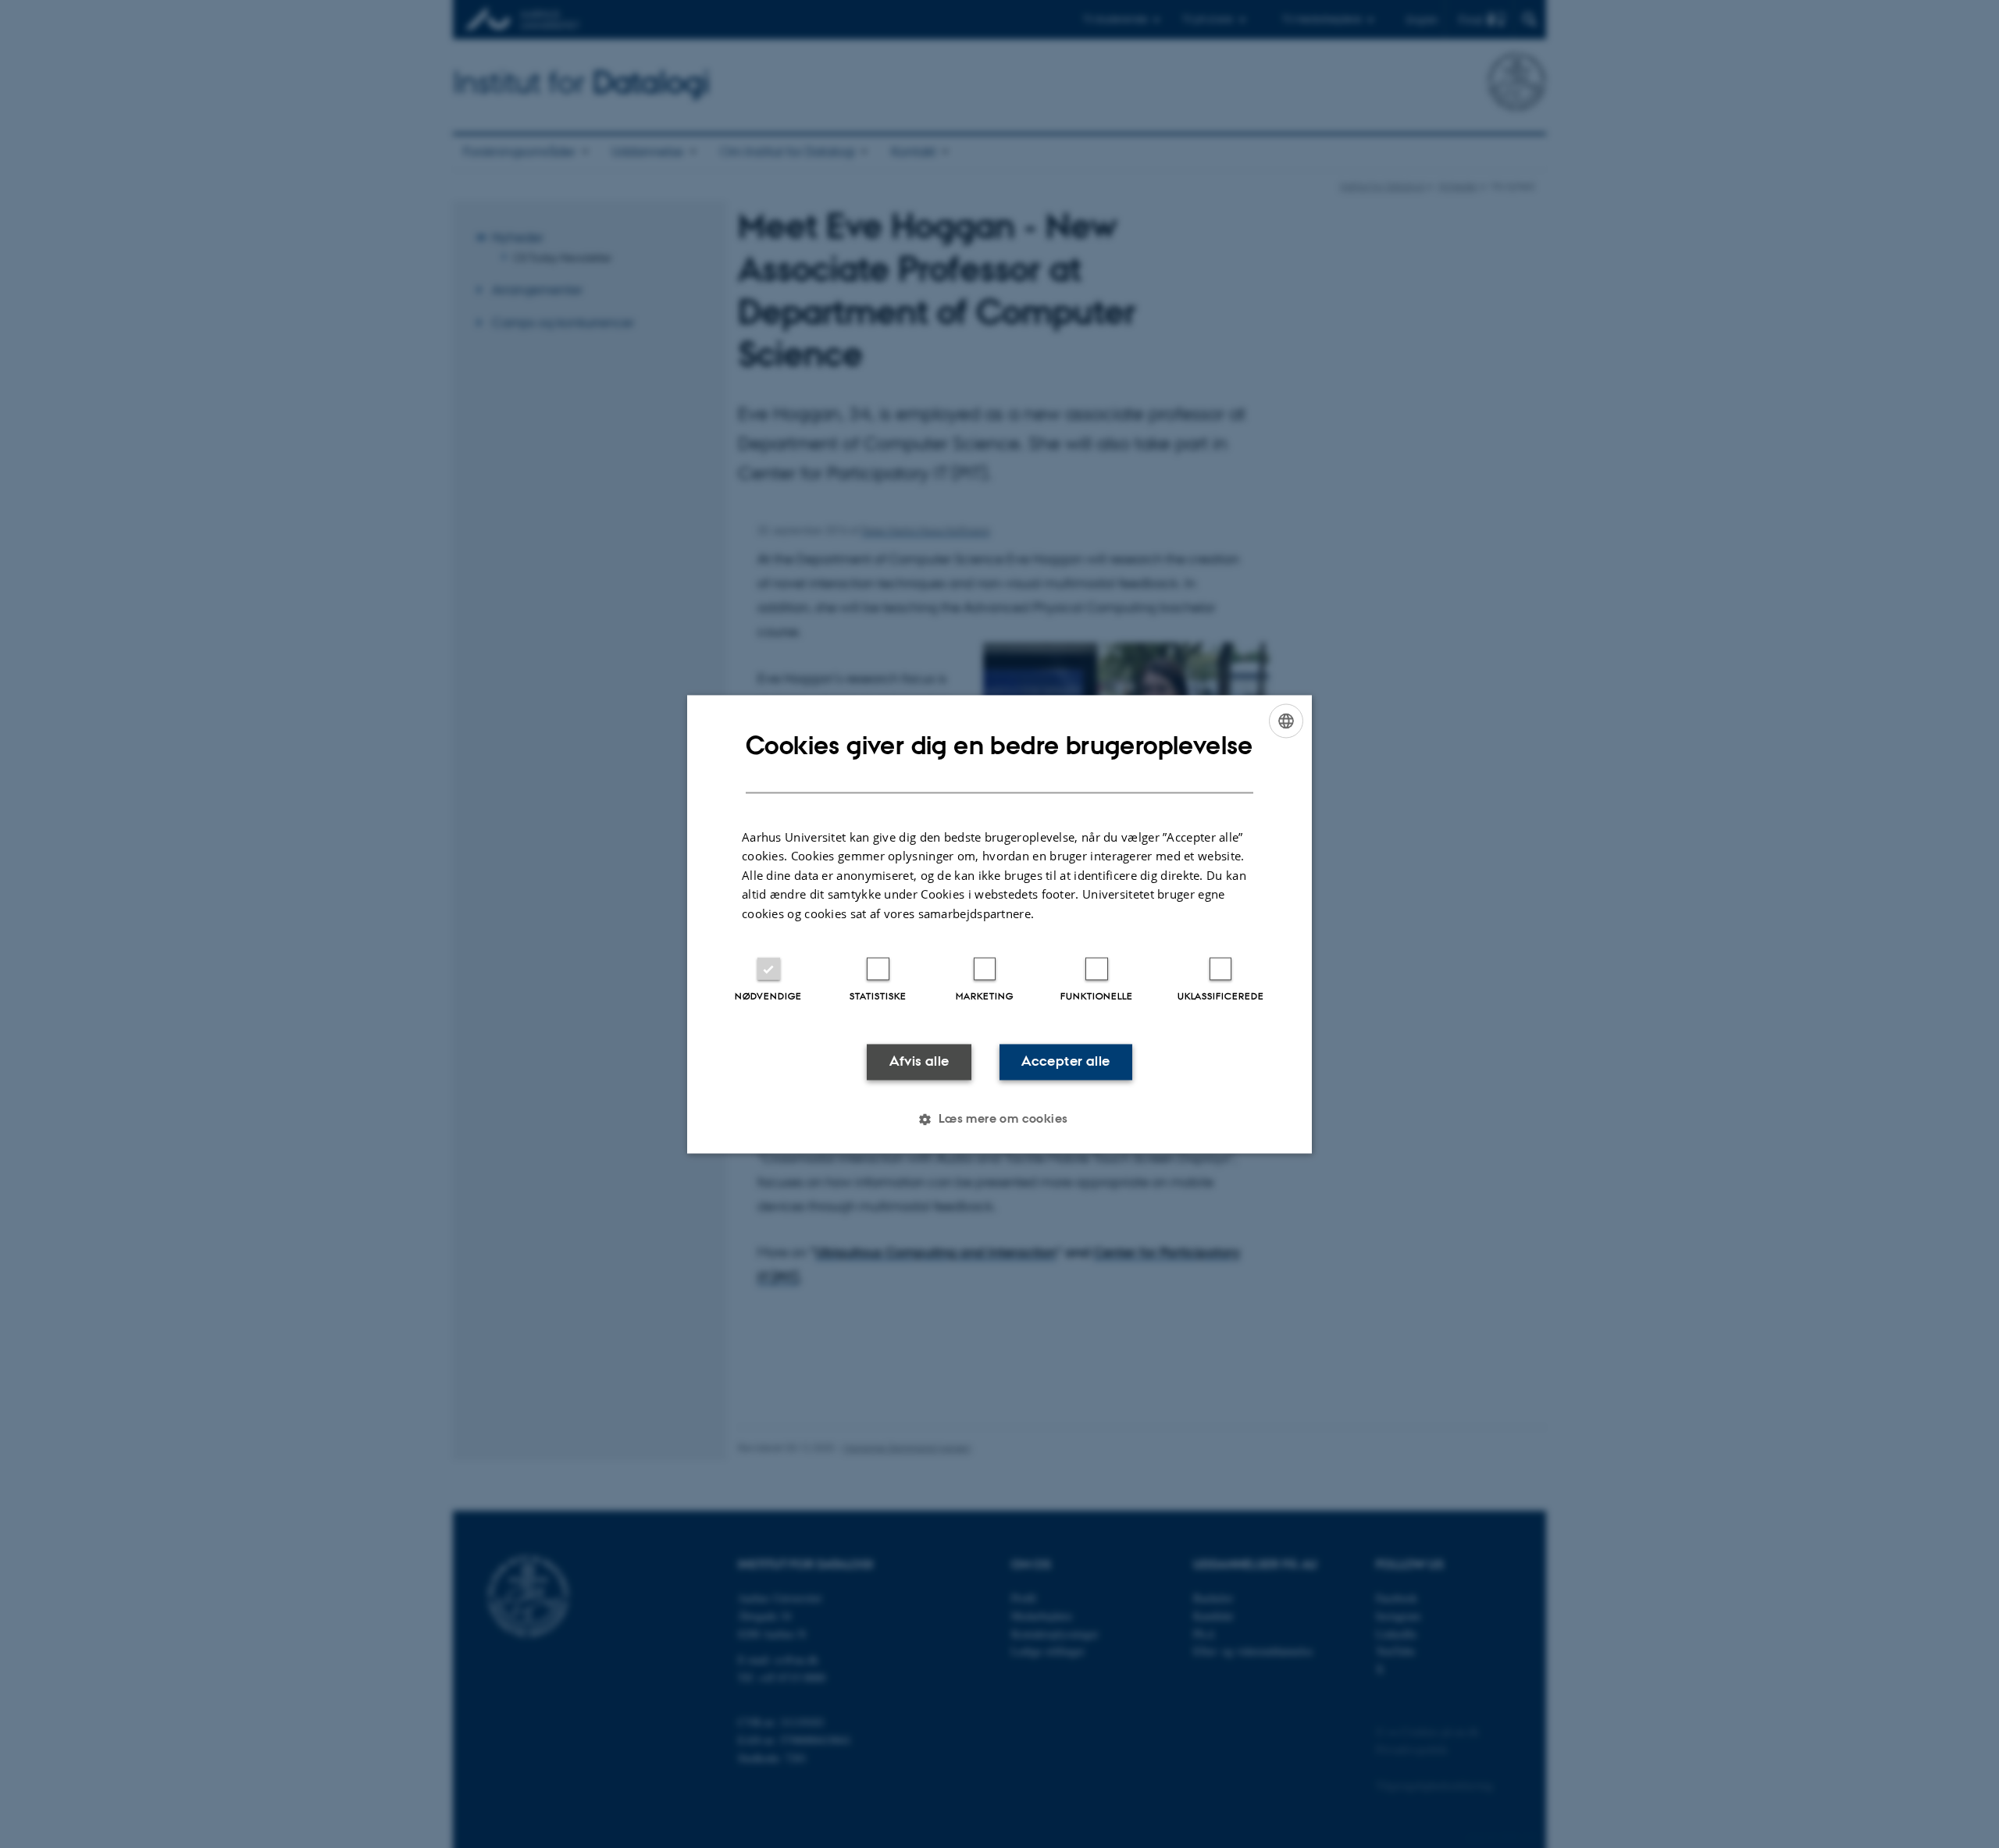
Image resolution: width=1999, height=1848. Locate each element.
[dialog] (999, 924)
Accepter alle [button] (1065, 1062)
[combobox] (1286, 721)
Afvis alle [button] (919, 1062)
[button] (999, 1119)
